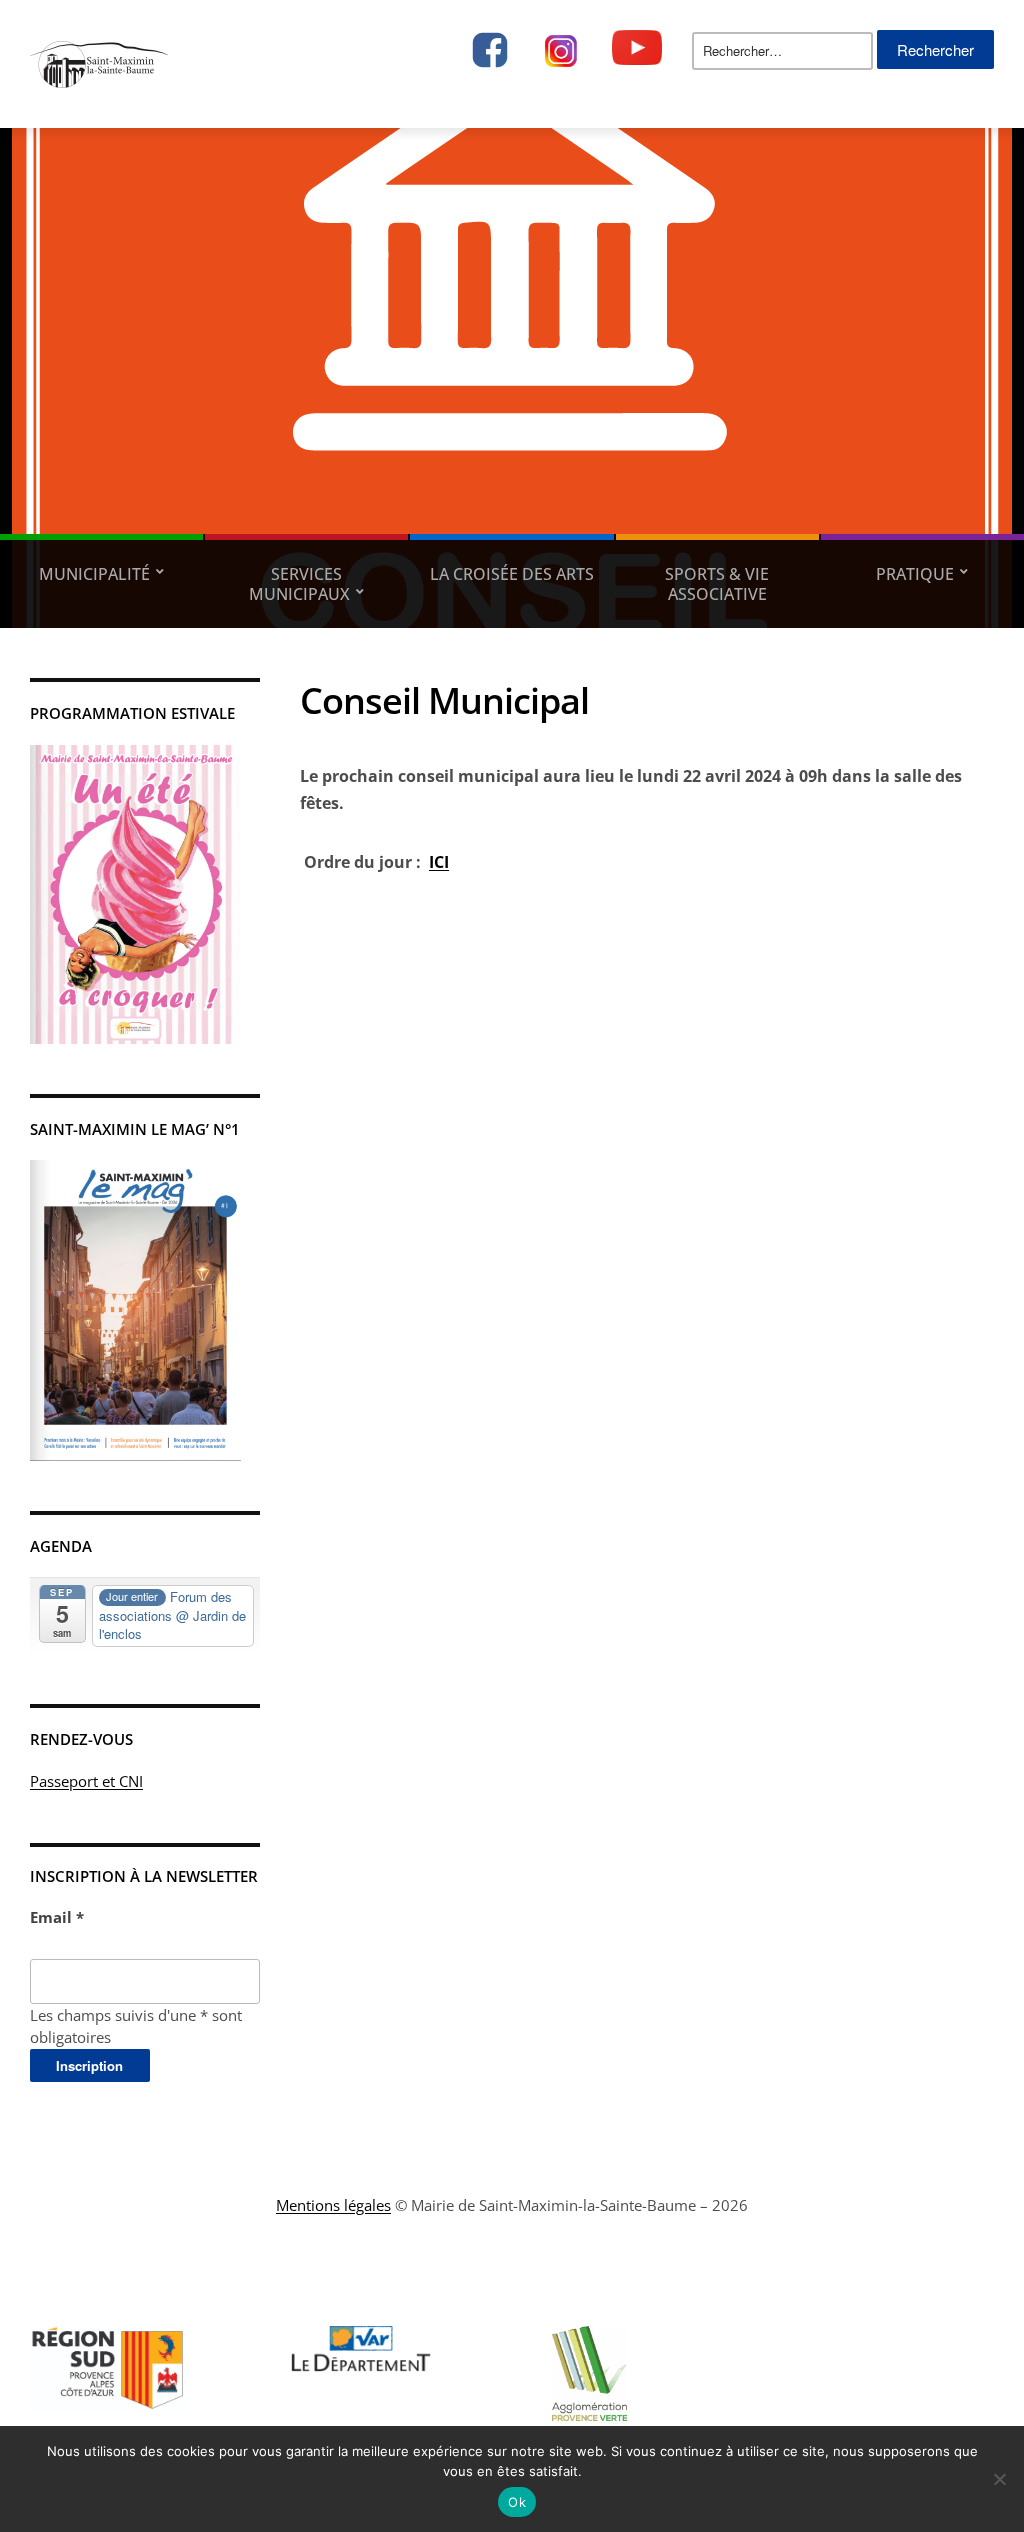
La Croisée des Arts (512, 574)
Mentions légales (333, 2205)
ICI (439, 862)
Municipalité (94, 574)
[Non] (999, 2479)
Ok (517, 2502)
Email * (57, 1917)
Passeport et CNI (86, 1781)
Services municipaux (299, 584)
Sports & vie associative (717, 584)
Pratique (915, 574)
